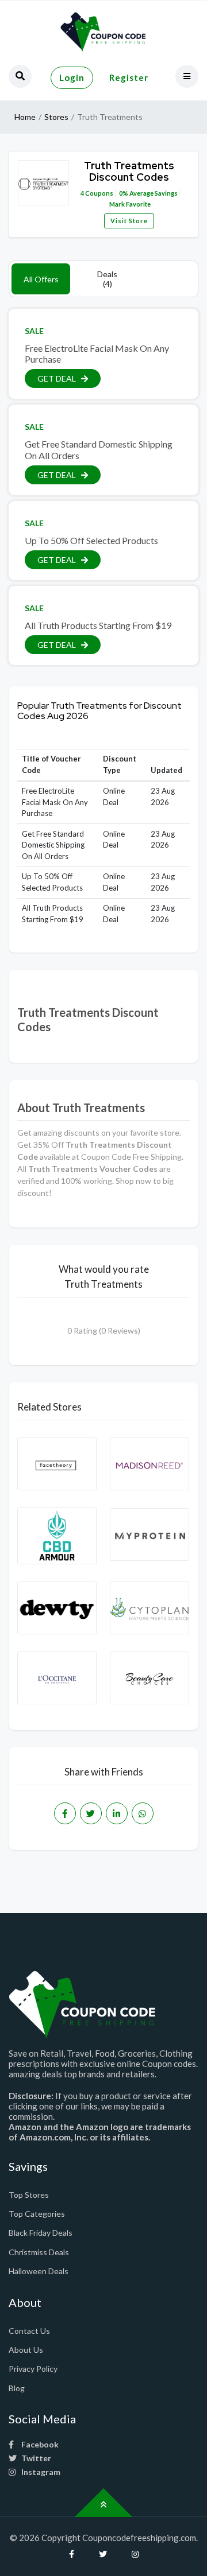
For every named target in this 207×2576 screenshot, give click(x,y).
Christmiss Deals (39, 2252)
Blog (17, 2388)
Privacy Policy (33, 2369)
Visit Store (129, 221)
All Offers (41, 279)
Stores (56, 117)
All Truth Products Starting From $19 (98, 625)
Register (129, 77)
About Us (26, 2350)
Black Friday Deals (41, 2233)
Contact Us (29, 2331)
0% (124, 193)
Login (72, 77)
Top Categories (37, 2214)
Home (25, 117)
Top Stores (29, 2195)
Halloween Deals (39, 2271)
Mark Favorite (129, 204)
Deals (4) (107, 279)
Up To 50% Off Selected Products (91, 540)
